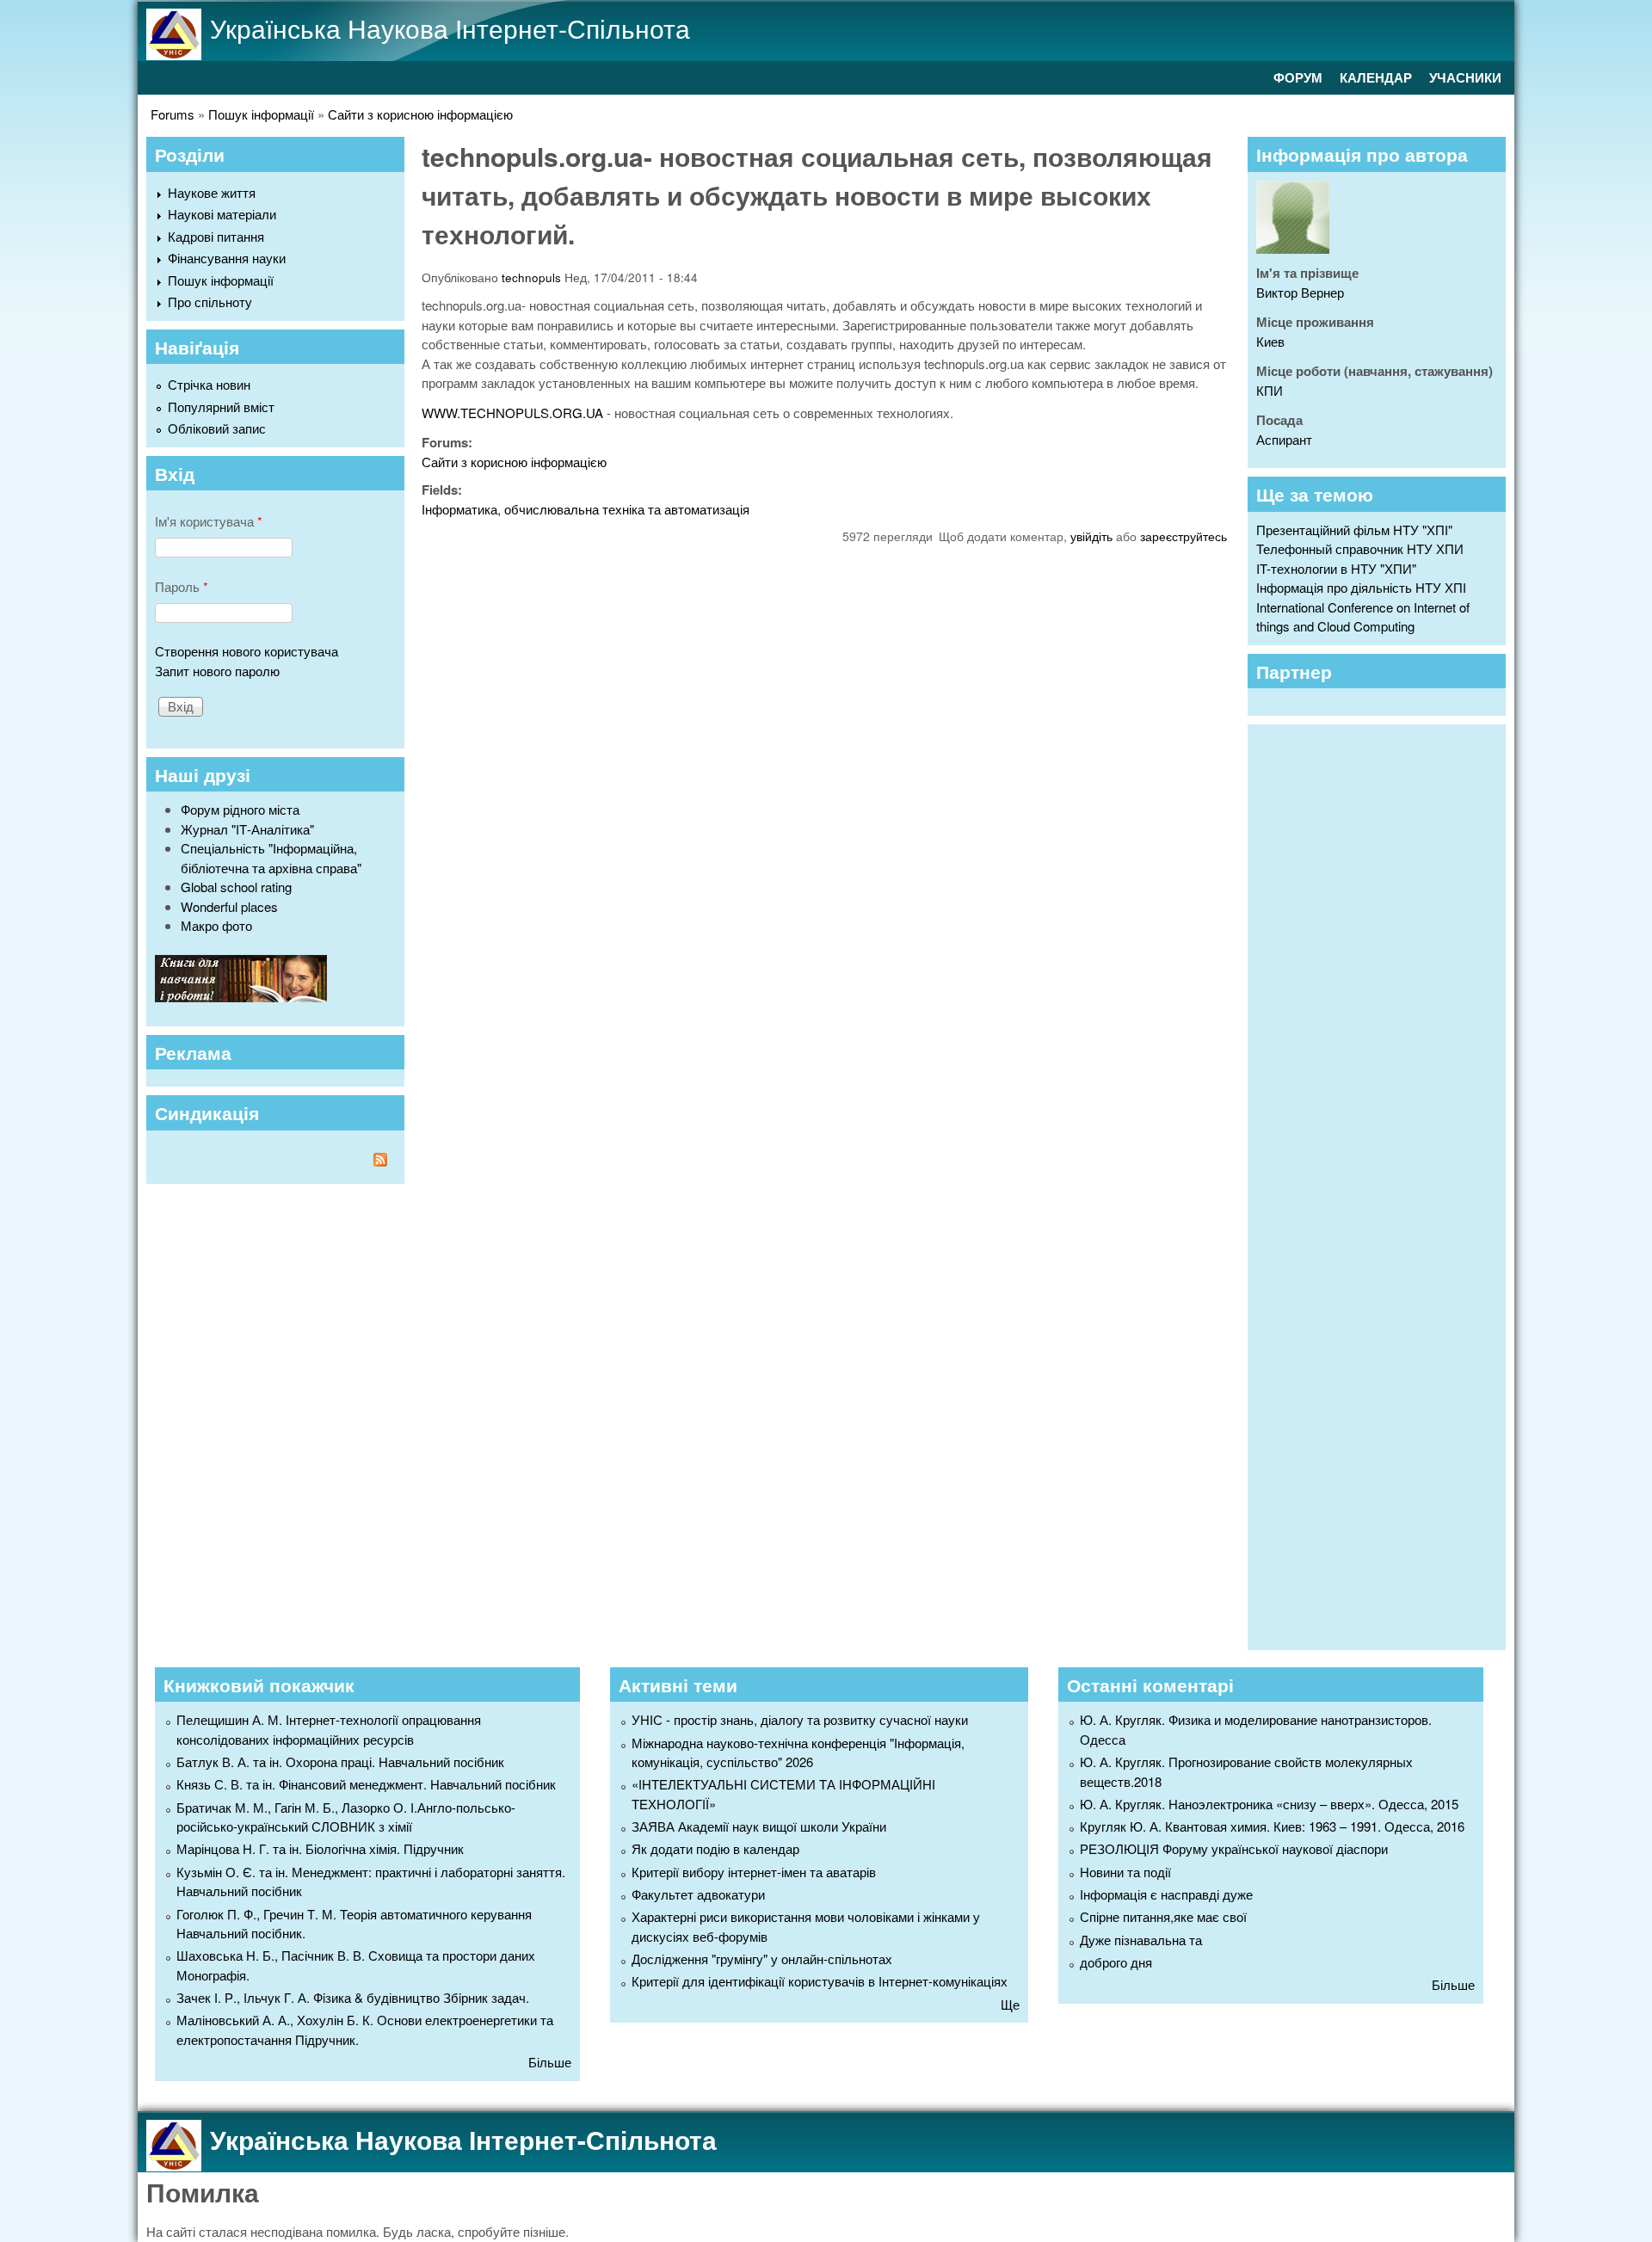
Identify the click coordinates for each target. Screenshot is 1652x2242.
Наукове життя (212, 192)
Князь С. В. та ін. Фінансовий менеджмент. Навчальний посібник (366, 1784)
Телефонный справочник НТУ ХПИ (1360, 548)
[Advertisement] (1385, 1185)
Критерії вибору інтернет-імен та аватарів (754, 1872)
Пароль (182, 586)
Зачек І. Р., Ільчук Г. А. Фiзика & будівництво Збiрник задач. (353, 1997)
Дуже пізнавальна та (1141, 1940)
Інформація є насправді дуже (1166, 1894)
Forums (173, 114)
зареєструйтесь (1184, 536)
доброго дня (1116, 1962)
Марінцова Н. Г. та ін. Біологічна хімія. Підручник (320, 1848)
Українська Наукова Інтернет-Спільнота (450, 28)
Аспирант (1284, 439)
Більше (550, 2062)
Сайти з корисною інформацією (420, 114)
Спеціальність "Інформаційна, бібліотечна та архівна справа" (271, 858)
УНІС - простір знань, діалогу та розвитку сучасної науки (800, 1719)
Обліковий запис (217, 428)
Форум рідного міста (240, 809)
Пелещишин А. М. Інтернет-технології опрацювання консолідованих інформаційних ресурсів (329, 1729)
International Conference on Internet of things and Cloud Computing (1363, 617)
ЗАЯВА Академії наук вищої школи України (759, 1826)
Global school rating (236, 887)
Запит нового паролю (217, 671)
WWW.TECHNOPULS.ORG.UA (512, 413)
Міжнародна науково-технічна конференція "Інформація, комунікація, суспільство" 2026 (798, 1752)
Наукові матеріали (222, 214)
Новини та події (1125, 1872)
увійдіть (1091, 536)
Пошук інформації (261, 114)
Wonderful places (229, 906)
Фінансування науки (227, 258)
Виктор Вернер (1300, 292)
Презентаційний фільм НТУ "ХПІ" (1354, 530)
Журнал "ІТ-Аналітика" (247, 829)
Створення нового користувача (247, 651)
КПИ (1270, 390)
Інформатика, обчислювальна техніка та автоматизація (586, 509)
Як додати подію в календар (715, 1848)
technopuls (531, 277)
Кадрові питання (216, 236)
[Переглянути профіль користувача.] (1293, 248)
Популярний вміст (221, 407)
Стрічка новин (209, 384)
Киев (1270, 341)
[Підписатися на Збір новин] (275, 1162)
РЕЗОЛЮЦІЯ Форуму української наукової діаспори (1234, 1848)
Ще (1010, 2004)
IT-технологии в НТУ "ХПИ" (1336, 568)
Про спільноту (210, 302)
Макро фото (216, 925)
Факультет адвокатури (698, 1894)
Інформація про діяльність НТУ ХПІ (1361, 587)
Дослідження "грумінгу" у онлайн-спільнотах (762, 1959)
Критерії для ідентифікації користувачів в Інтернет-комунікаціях (820, 1981)
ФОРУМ (1298, 77)
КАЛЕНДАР (1376, 77)
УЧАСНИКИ (1465, 77)
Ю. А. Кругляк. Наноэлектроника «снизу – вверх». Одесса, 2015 (1269, 1804)
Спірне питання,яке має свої (1163, 1916)
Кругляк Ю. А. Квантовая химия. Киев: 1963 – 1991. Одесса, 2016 (1272, 1826)
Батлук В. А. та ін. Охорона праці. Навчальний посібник (340, 1762)
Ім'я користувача (209, 521)
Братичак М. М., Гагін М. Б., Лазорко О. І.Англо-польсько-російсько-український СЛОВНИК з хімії (346, 1817)
